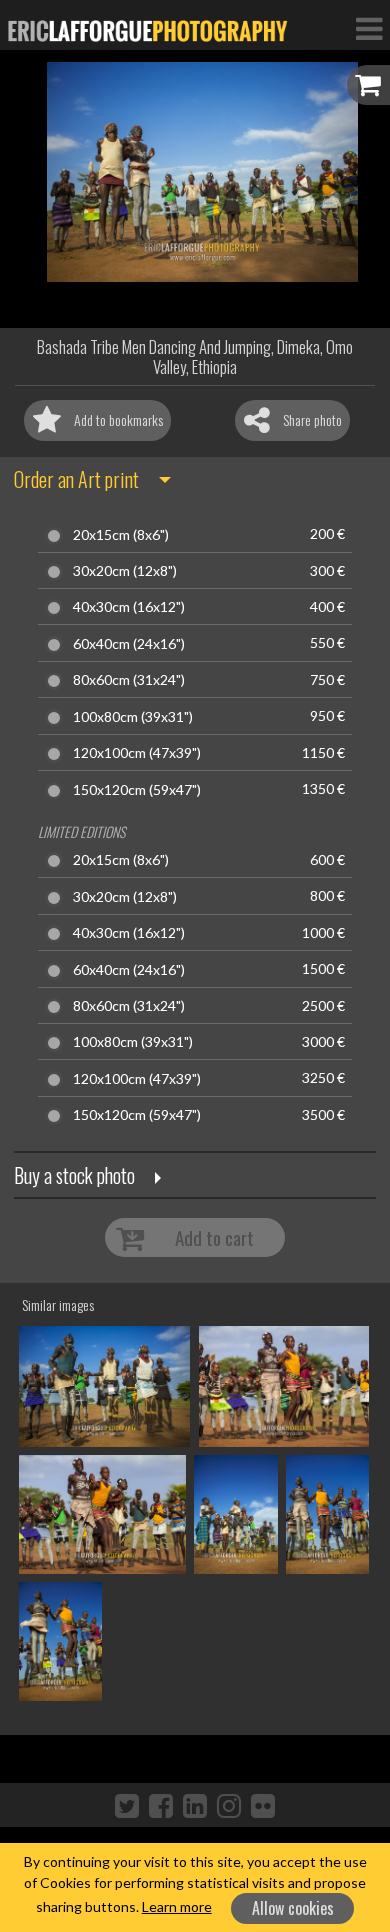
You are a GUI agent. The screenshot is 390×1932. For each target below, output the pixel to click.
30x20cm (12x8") (125, 571)
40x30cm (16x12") (129, 607)
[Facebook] (161, 1805)
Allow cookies (293, 1908)
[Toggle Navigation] (369, 28)
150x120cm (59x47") (137, 790)
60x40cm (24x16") (129, 644)
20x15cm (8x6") (121, 535)
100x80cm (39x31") (133, 717)
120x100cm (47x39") (137, 753)
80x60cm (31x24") (129, 680)
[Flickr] (263, 1805)
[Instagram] (229, 1805)
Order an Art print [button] (76, 479)
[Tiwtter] (127, 1805)
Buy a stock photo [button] (74, 1175)
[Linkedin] (195, 1805)
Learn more (177, 1906)
